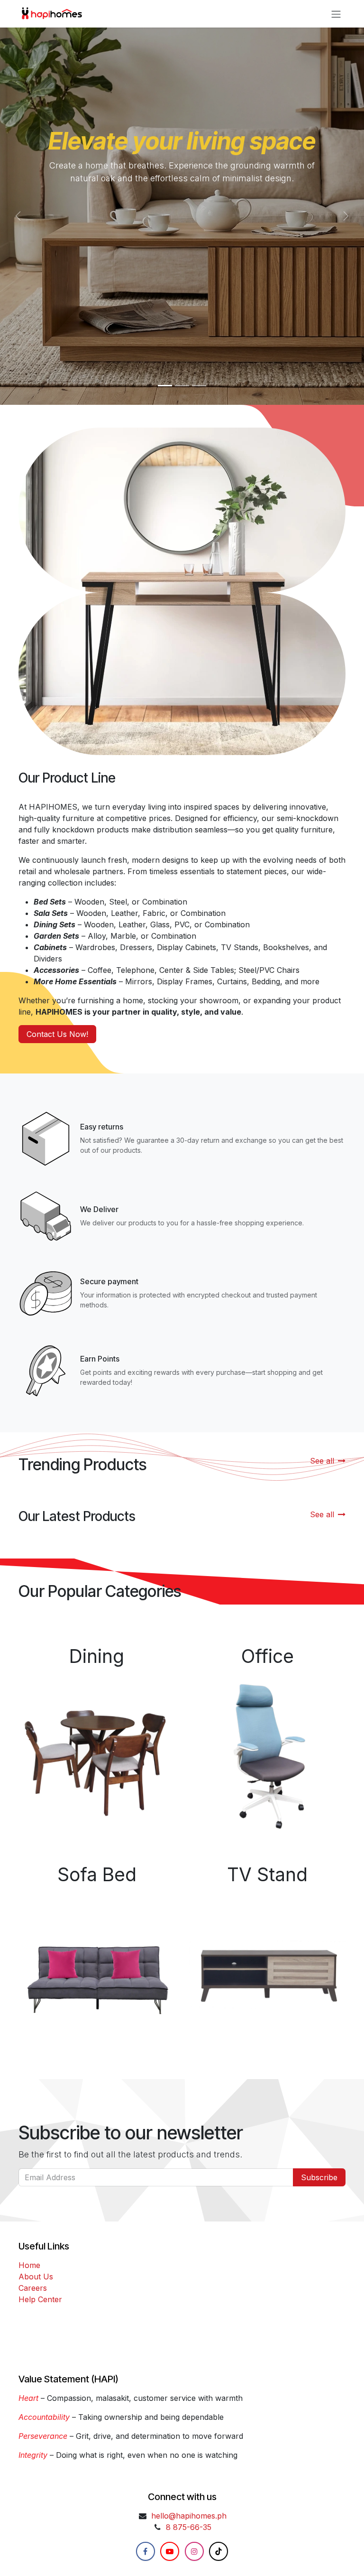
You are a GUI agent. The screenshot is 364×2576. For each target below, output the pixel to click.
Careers (33, 2288)
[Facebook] (146, 2551)
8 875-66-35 (189, 2527)
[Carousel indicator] (165, 386)
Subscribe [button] (319, 2177)
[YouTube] (170, 2551)
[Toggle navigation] (336, 14)
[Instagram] (194, 2551)
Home (29, 2265)
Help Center (40, 2299)
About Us (36, 2277)
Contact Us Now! (57, 1034)
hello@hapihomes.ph (189, 2516)
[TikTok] (218, 2551)
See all (322, 1461)
